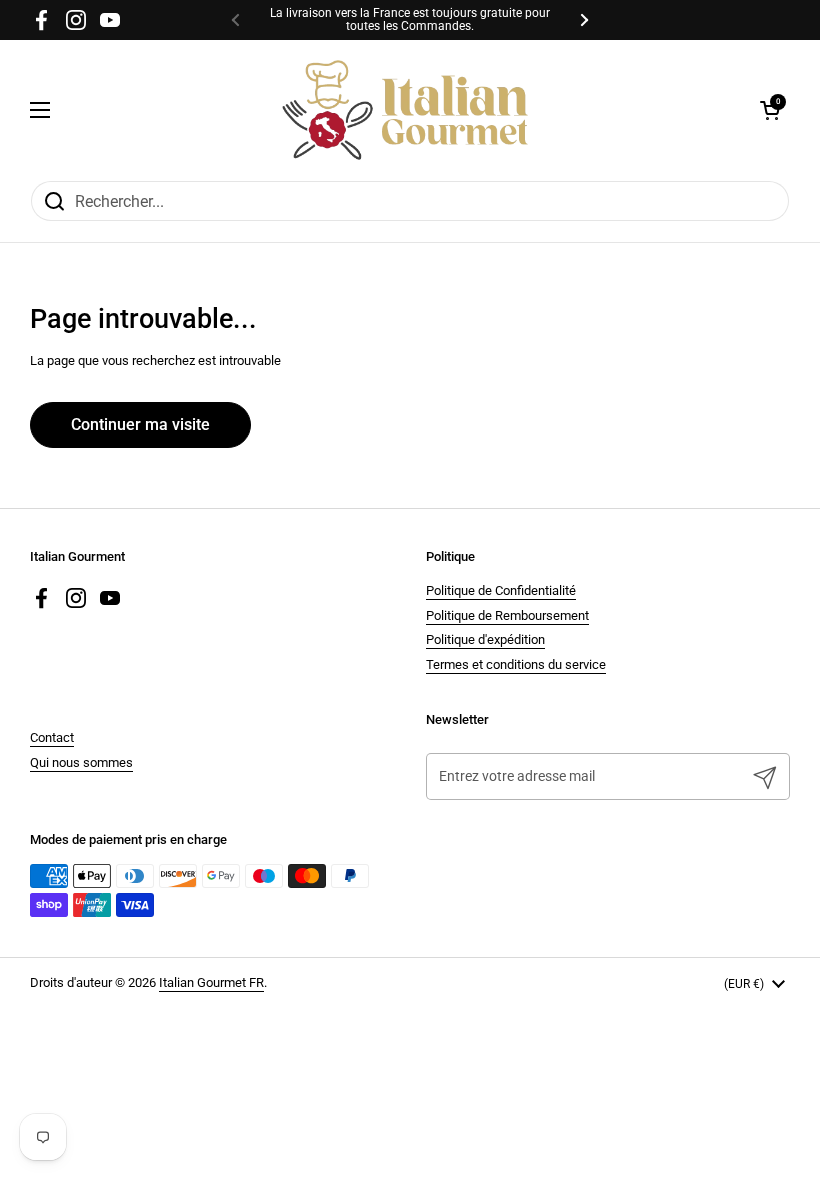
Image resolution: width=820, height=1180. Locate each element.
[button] (770, 110)
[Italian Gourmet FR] (405, 110)
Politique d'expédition (485, 639)
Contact (52, 737)
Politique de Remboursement (507, 615)
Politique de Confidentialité (501, 590)
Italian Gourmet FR (211, 982)
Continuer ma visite (140, 424)
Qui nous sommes (81, 762)
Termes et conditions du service (516, 664)
